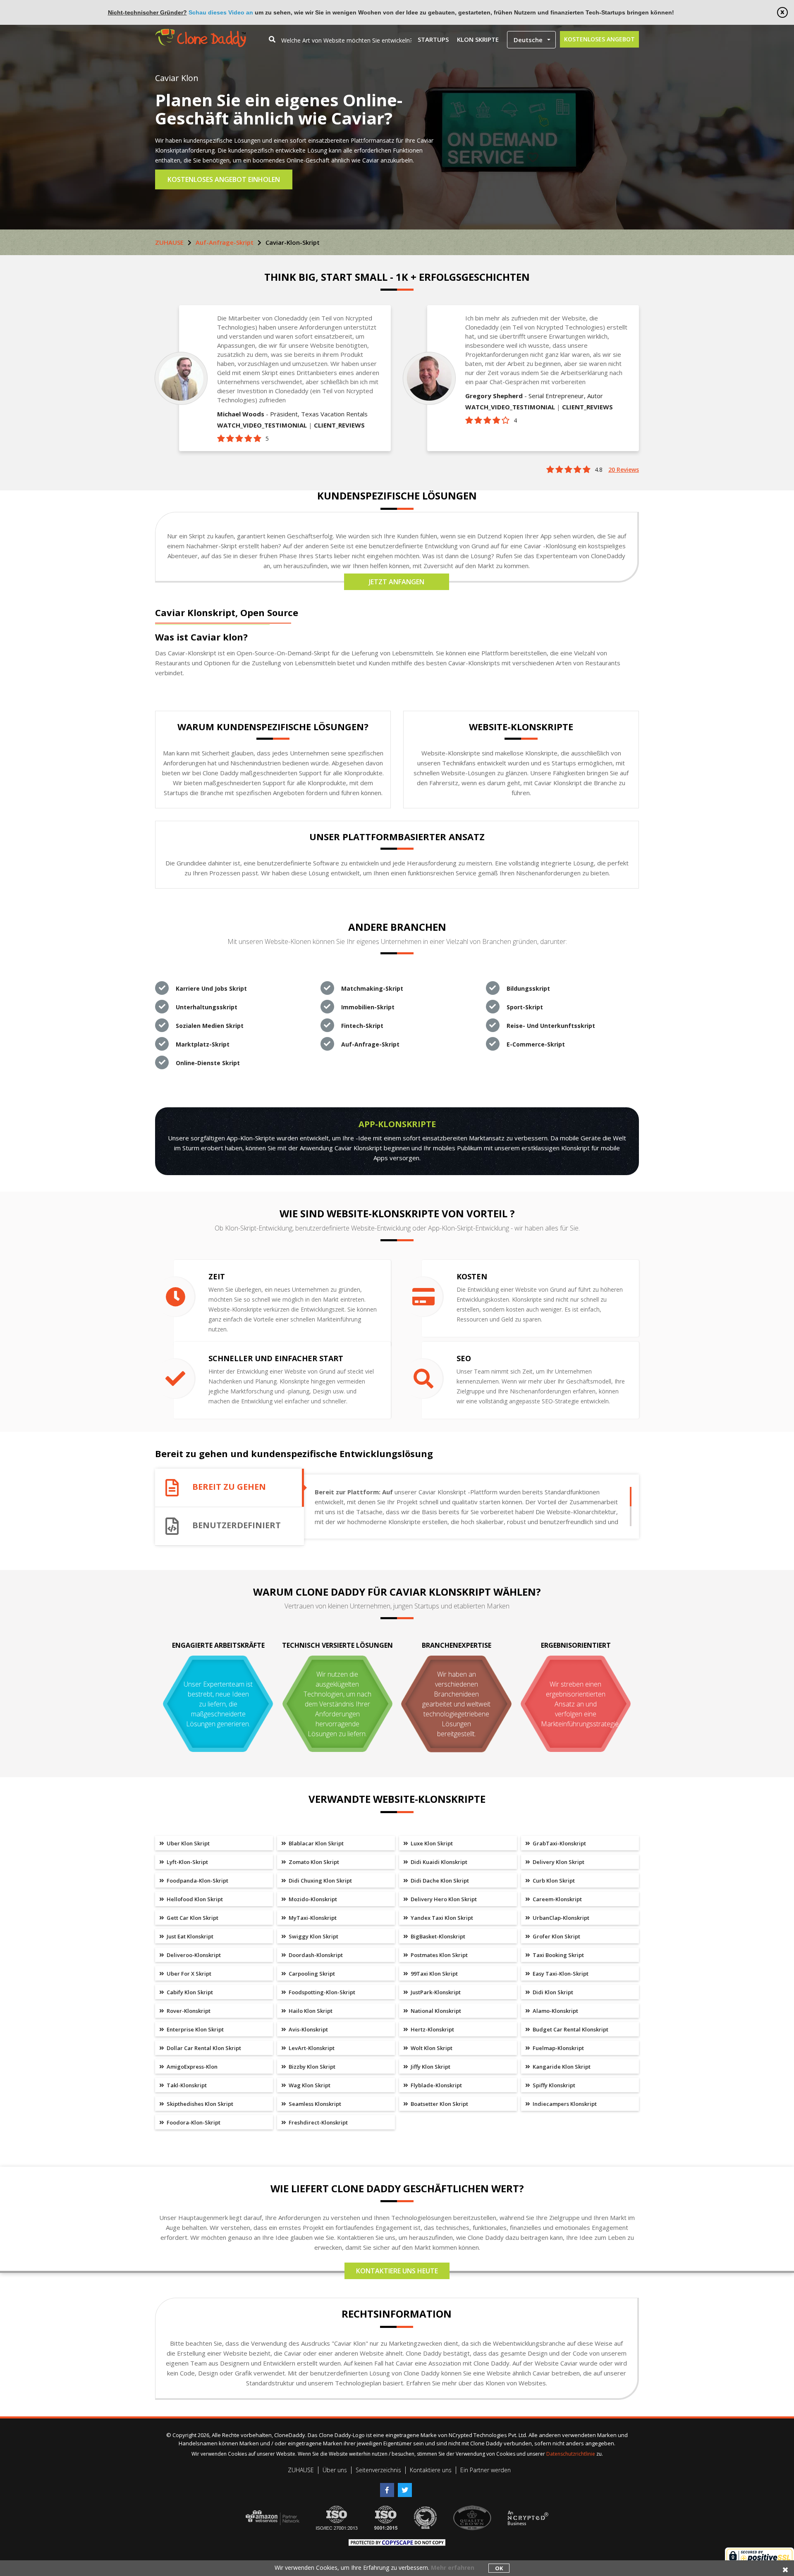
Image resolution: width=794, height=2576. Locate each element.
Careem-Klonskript (557, 1899)
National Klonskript (435, 2011)
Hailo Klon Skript (310, 2011)
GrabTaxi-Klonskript (559, 1843)
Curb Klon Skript (553, 1881)
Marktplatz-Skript (203, 1044)
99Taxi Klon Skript (434, 1974)
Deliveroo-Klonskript (193, 1955)
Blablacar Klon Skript (316, 1843)
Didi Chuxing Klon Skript (320, 1881)
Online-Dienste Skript (208, 1063)
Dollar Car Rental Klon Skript (203, 2048)
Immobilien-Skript (368, 1007)
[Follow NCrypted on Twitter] (406, 2487)
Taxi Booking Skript (558, 1955)
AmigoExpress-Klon (191, 2067)
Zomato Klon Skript (313, 1862)
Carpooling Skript (311, 1974)
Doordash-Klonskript (315, 1955)
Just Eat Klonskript (189, 1936)
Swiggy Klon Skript (313, 1936)
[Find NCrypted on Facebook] (389, 2487)
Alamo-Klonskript (555, 2011)
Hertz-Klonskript (432, 2029)
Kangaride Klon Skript (561, 2067)
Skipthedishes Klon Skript (199, 2104)
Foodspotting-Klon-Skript (321, 1992)
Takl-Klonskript (186, 2085)
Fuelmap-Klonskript (558, 2048)
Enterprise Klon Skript (195, 2029)
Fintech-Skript (362, 1026)
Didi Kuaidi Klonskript (438, 1862)
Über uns (335, 2470)
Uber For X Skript (188, 1974)
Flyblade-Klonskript (436, 2085)
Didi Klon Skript (552, 1992)
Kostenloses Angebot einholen (224, 179)
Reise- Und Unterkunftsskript (551, 1026)
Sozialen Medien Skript (210, 1026)
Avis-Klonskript (308, 2029)
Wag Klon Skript (309, 2085)
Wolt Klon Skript (431, 2048)
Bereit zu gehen (229, 1487)
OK (499, 2568)
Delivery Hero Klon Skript (443, 1899)
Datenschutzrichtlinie (571, 2454)
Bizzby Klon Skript (311, 2067)
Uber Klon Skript (188, 1843)
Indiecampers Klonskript (564, 2104)
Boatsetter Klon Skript (439, 2104)
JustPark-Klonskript (435, 1992)
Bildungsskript (528, 988)
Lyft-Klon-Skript (187, 1862)
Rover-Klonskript (188, 2011)
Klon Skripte (478, 39)
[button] (531, 40)
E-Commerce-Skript (536, 1044)
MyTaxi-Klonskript (312, 1918)
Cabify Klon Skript (189, 1992)
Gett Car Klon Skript (192, 1918)
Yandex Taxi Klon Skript (441, 1918)
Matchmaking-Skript (372, 988)
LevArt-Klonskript (311, 2048)
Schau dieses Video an (221, 12)
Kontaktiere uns (431, 2470)
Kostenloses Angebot (599, 39)
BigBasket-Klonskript (437, 1936)
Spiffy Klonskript (553, 2085)
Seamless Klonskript (314, 2104)
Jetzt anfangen (397, 582)
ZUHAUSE (169, 242)
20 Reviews (624, 470)
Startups (433, 39)
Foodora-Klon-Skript (193, 2122)
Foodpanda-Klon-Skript (197, 1881)
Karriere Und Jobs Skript (211, 988)
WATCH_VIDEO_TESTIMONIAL (262, 425)
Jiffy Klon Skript (430, 2067)
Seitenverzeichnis (378, 2470)
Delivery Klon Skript (558, 1862)
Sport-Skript (525, 1007)
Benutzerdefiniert (237, 1525)
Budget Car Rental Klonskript (570, 2029)
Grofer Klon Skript (556, 1936)
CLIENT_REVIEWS (339, 425)
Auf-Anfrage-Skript (225, 242)
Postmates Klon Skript (439, 1955)
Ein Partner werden (485, 2470)
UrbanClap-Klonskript (560, 1918)
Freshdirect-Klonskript (318, 2122)
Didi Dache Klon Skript (439, 1881)
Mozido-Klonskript (312, 1899)
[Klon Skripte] (201, 33)
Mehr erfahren (453, 2568)
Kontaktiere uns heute (397, 2271)
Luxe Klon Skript (431, 1843)
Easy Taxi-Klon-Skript (560, 1974)
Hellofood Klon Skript (194, 1899)
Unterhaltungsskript (207, 1007)
